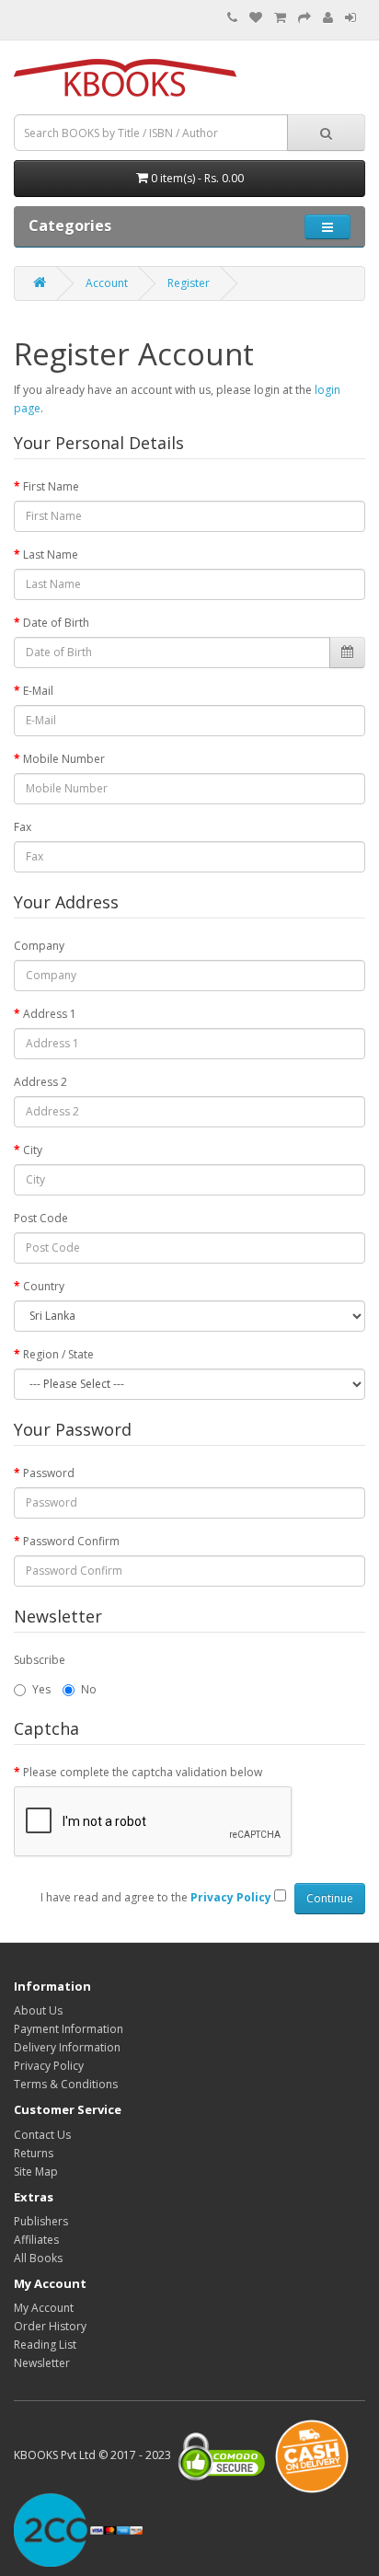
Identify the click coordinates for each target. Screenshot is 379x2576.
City (33, 1150)
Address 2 (40, 1082)
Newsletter (42, 2363)
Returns (34, 2153)
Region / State (58, 1354)
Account (107, 283)
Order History (50, 2326)
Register (189, 283)
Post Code (41, 1218)
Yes (41, 1689)
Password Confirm (71, 1541)
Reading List (45, 2345)
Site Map (36, 2172)
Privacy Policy (49, 2066)
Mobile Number (64, 759)
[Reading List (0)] (256, 18)
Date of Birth (56, 623)
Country (44, 1286)
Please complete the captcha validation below (143, 1772)
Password (49, 1473)
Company (39, 946)
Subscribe (40, 1660)
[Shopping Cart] (280, 18)
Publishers (41, 2221)
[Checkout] (304, 18)
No (89, 1689)
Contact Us (42, 2135)
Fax (23, 827)
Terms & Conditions (66, 2084)
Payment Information (69, 2029)
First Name (51, 486)
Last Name (51, 554)
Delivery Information (67, 2047)
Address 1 (50, 1014)
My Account (44, 2308)
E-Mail (38, 691)
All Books (38, 2258)
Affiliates (36, 2240)
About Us (38, 2010)
